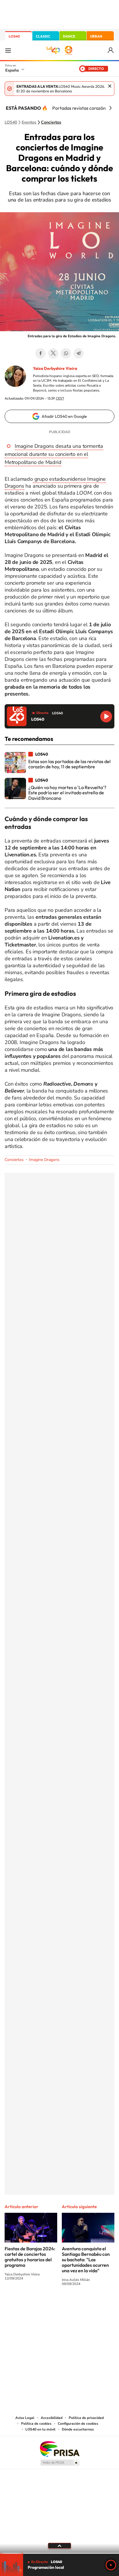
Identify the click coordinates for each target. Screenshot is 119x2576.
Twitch (83, 2305)
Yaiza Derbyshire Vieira (55, 368)
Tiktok (36, 2305)
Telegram (79, 353)
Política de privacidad (86, 2418)
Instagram (25, 2305)
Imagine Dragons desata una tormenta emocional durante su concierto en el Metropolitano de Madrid (54, 454)
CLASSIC (43, 36)
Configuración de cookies (78, 2424)
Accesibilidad (52, 2418)
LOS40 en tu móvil (40, 2429)
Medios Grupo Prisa (60, 2463)
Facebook (40, 353)
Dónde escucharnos (78, 2429)
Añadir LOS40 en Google (64, 416)
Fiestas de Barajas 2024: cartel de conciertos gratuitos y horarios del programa (30, 2257)
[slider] (59, 2553)
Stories (94, 2305)
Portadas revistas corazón (79, 108)
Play (111, 2565)
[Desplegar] (59, 2546)
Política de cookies (36, 2424)
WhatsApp (66, 353)
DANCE (69, 36)
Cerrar (110, 86)
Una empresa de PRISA (59, 2449)
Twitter (53, 353)
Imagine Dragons (44, 1160)
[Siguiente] (110, 108)
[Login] (111, 50)
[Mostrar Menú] (8, 50)
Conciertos (51, 122)
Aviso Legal (25, 2418)
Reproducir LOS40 (106, 716)
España (12, 70)
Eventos (29, 122)
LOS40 (14, 36)
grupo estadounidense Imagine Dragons (55, 482)
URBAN (96, 36)
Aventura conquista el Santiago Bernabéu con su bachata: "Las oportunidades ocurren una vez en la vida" (86, 2260)
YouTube (48, 2305)
